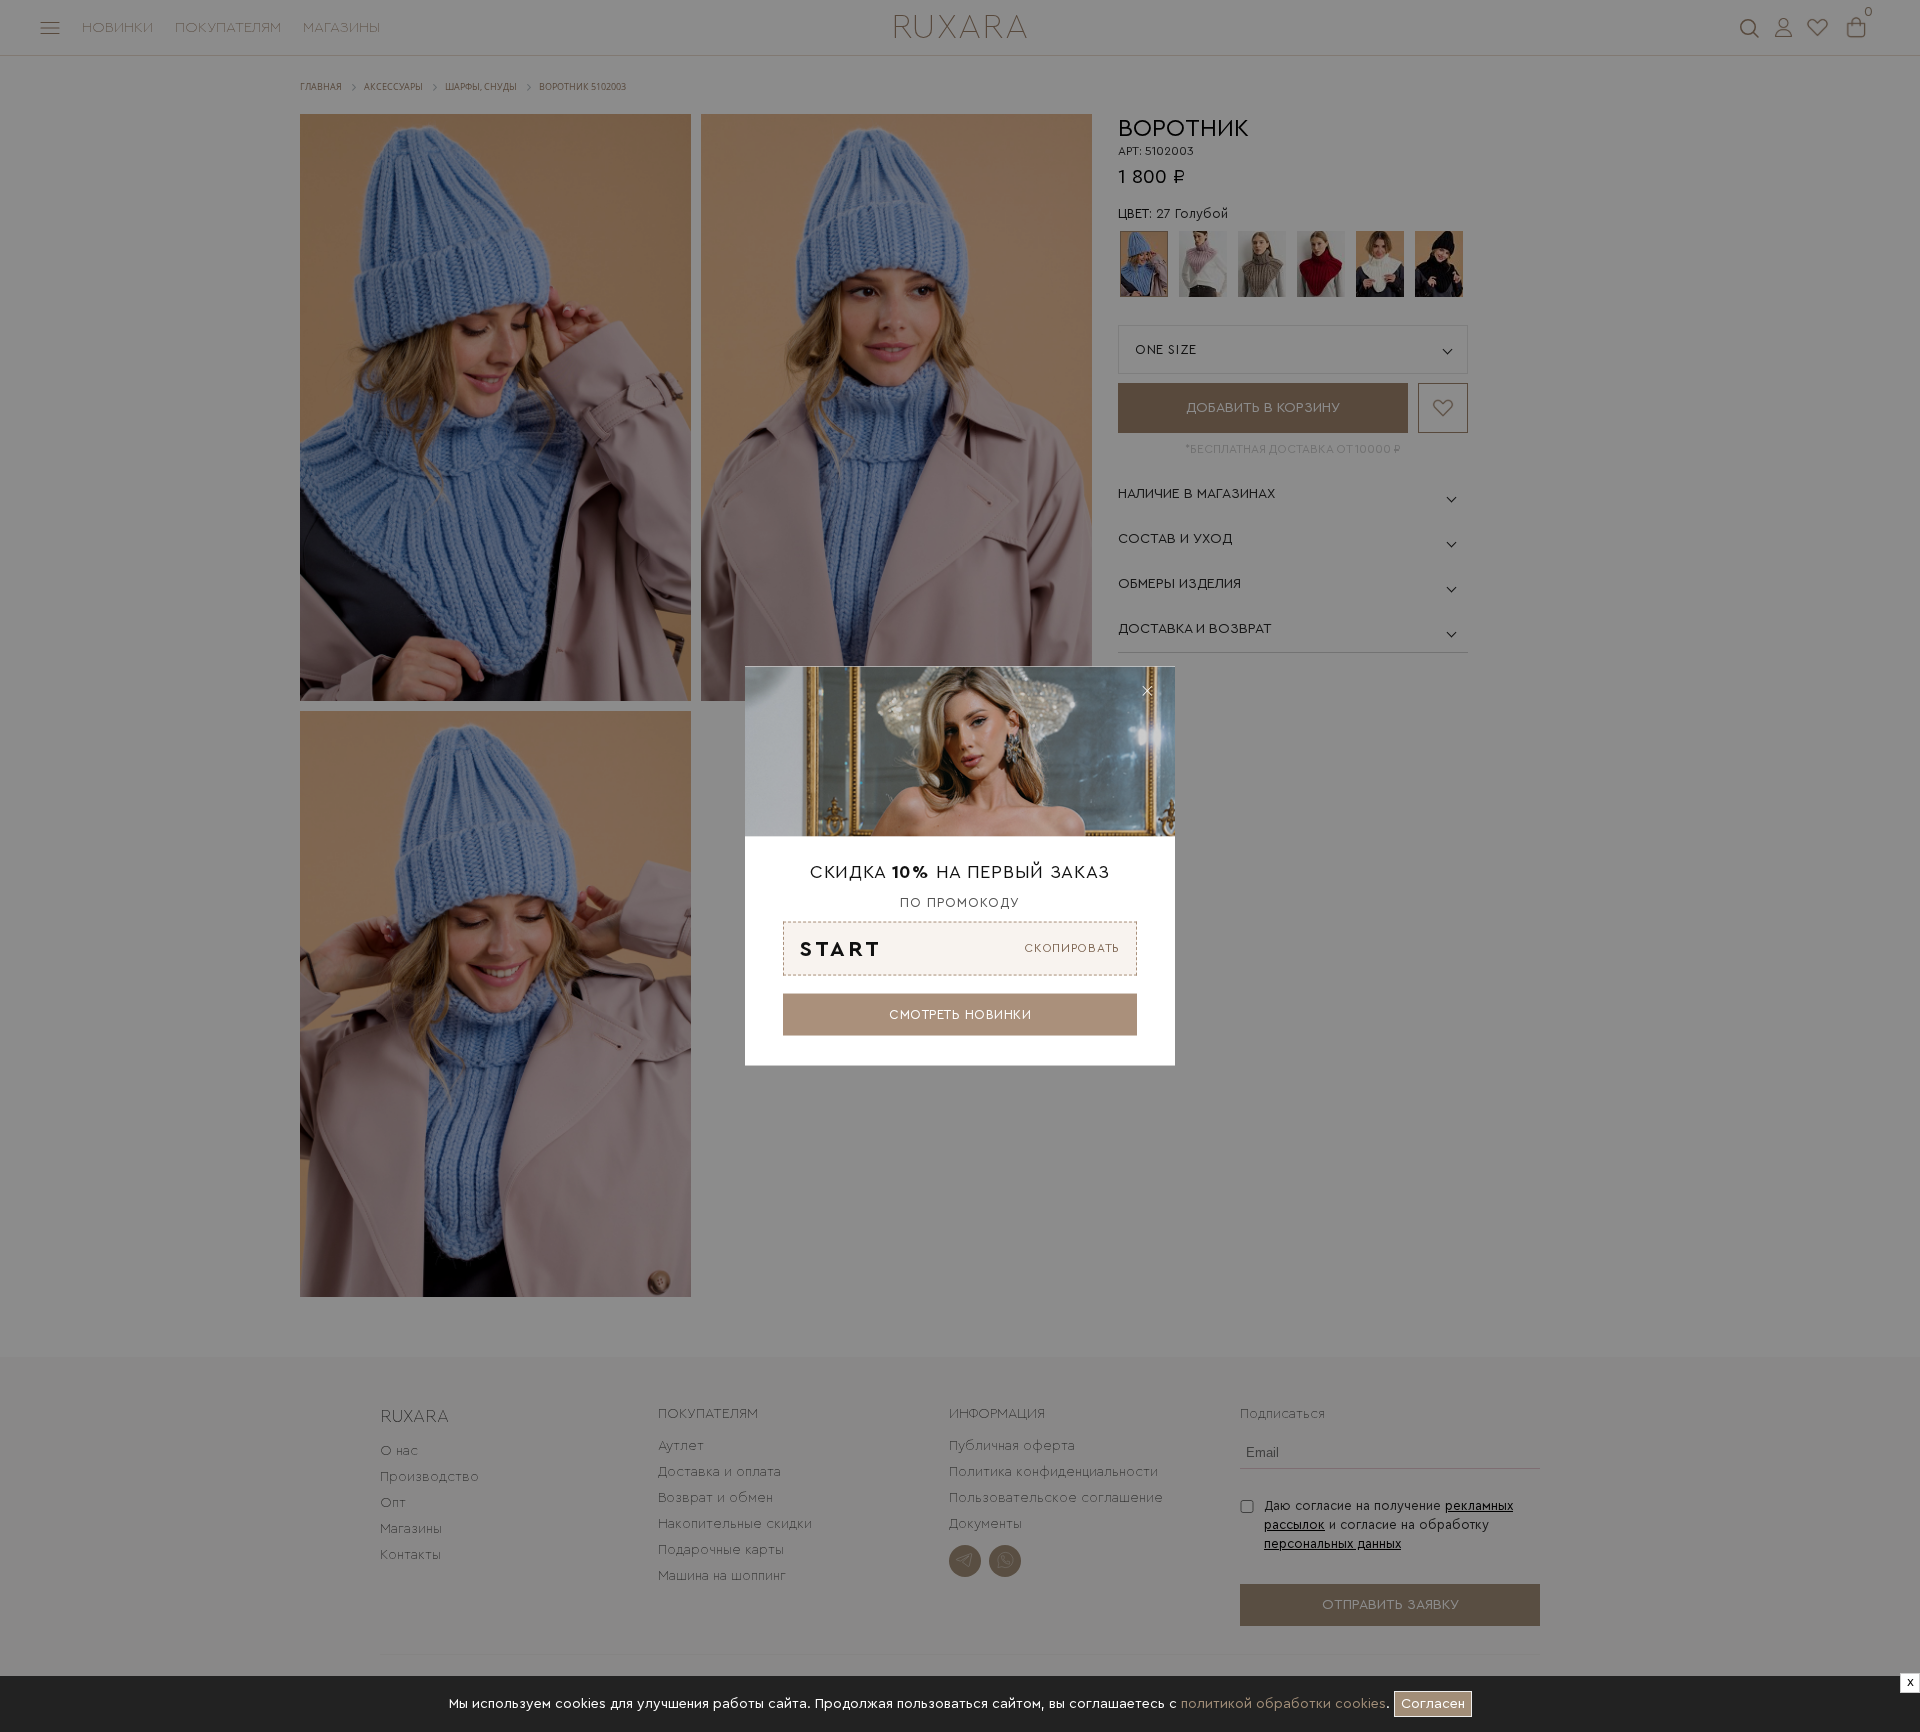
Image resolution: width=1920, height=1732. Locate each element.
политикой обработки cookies (1283, 1704)
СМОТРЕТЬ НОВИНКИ (960, 1013)
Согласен (1436, 1701)
